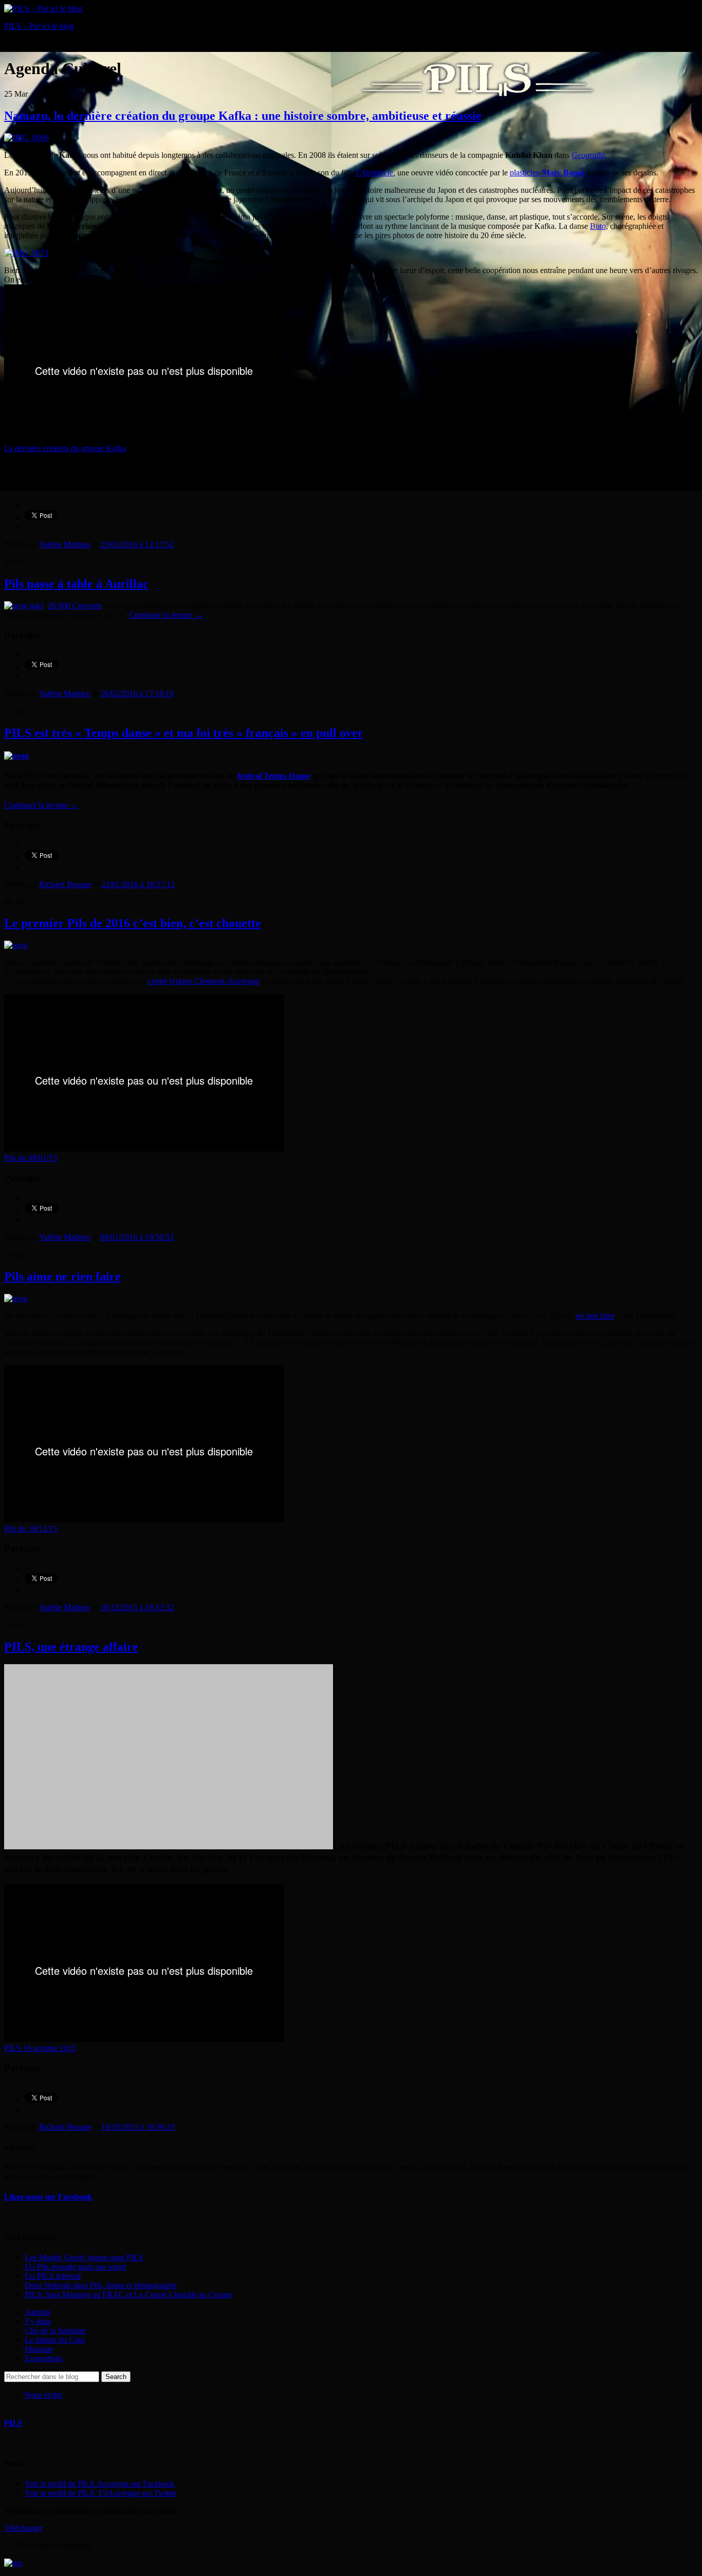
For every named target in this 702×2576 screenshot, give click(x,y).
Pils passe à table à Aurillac (76, 584)
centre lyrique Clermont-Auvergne (204, 981)
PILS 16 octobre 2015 (40, 2048)
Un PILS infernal (53, 2276)
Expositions (44, 2358)
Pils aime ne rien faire (62, 1276)
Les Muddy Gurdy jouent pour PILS (84, 2257)
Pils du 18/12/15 (31, 1529)
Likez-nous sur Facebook (48, 2197)
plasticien (547, 173)
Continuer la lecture (166, 615)
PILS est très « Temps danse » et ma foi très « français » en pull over (184, 733)
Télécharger (23, 2528)
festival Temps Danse (274, 776)
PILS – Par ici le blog (39, 26)
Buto (598, 226)
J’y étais (38, 2321)
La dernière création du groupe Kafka (65, 448)
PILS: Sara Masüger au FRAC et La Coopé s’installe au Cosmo (128, 2294)
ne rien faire (595, 1316)
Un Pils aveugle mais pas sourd (75, 2267)
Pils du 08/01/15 (31, 1158)
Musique (39, 2349)
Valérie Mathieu (65, 544)
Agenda (38, 2312)
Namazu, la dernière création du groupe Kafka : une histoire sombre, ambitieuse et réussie (243, 116)
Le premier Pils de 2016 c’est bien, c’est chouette (133, 923)
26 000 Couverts (75, 606)
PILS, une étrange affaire (71, 1647)
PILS (13, 2423)
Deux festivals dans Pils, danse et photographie (101, 2285)
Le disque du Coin (55, 2340)
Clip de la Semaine (55, 2330)
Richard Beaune (65, 884)
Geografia (588, 155)
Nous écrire (43, 2395)
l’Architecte (375, 173)
